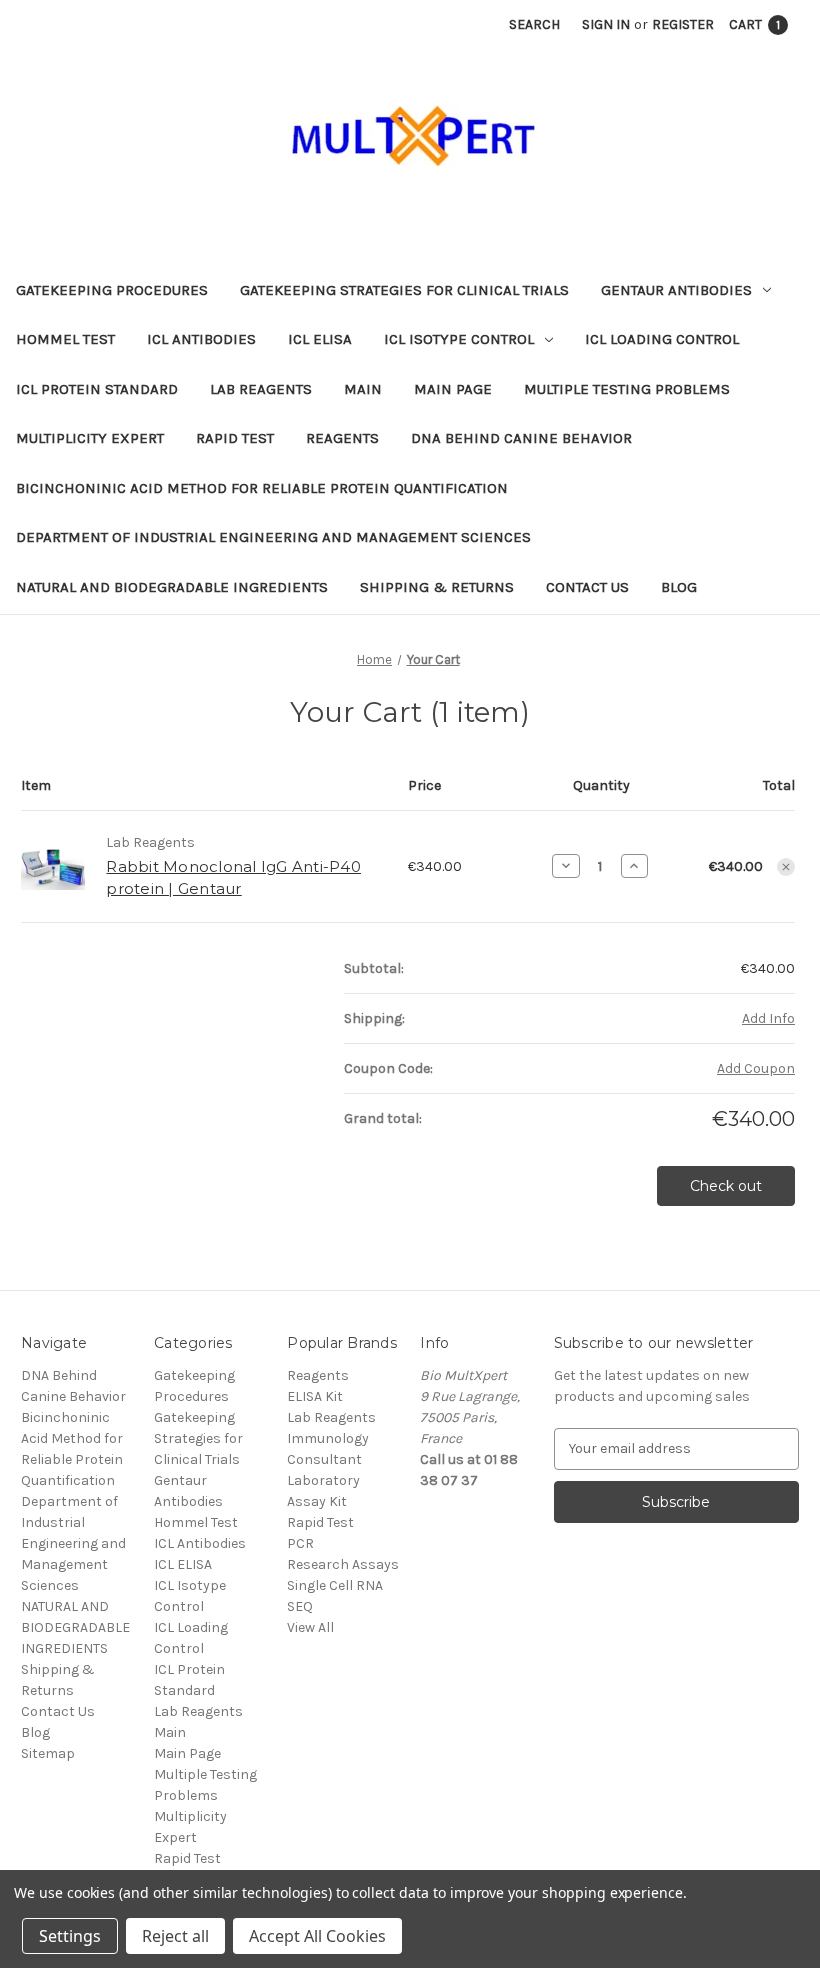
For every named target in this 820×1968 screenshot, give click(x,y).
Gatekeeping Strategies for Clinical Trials (404, 290)
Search (534, 24)
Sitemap (48, 1753)
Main (363, 389)
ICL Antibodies (201, 339)
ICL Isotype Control (459, 339)
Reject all (175, 1936)
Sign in (606, 24)
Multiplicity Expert (90, 438)
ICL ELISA (320, 339)
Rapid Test (235, 438)
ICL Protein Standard (97, 389)
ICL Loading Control (662, 339)
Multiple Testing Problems (627, 389)
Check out (726, 1186)
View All (310, 1627)
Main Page (453, 389)
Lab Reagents (261, 389)
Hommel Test (65, 339)
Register (683, 24)
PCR (300, 1543)
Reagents (342, 438)
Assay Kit (317, 1501)
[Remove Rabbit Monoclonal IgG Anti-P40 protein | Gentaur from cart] (786, 867)
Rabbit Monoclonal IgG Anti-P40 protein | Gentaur (233, 878)
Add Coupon (756, 1068)
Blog (679, 587)
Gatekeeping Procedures (112, 290)
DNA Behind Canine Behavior (521, 438)
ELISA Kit (315, 1396)
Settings (70, 1936)
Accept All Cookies (317, 1936)
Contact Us (587, 587)
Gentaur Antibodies (676, 290)
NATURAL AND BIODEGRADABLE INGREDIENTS (172, 587)
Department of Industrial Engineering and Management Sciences (273, 537)
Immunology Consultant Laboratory (328, 1459)
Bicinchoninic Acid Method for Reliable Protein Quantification (262, 488)
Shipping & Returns (437, 587)
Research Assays (343, 1564)
